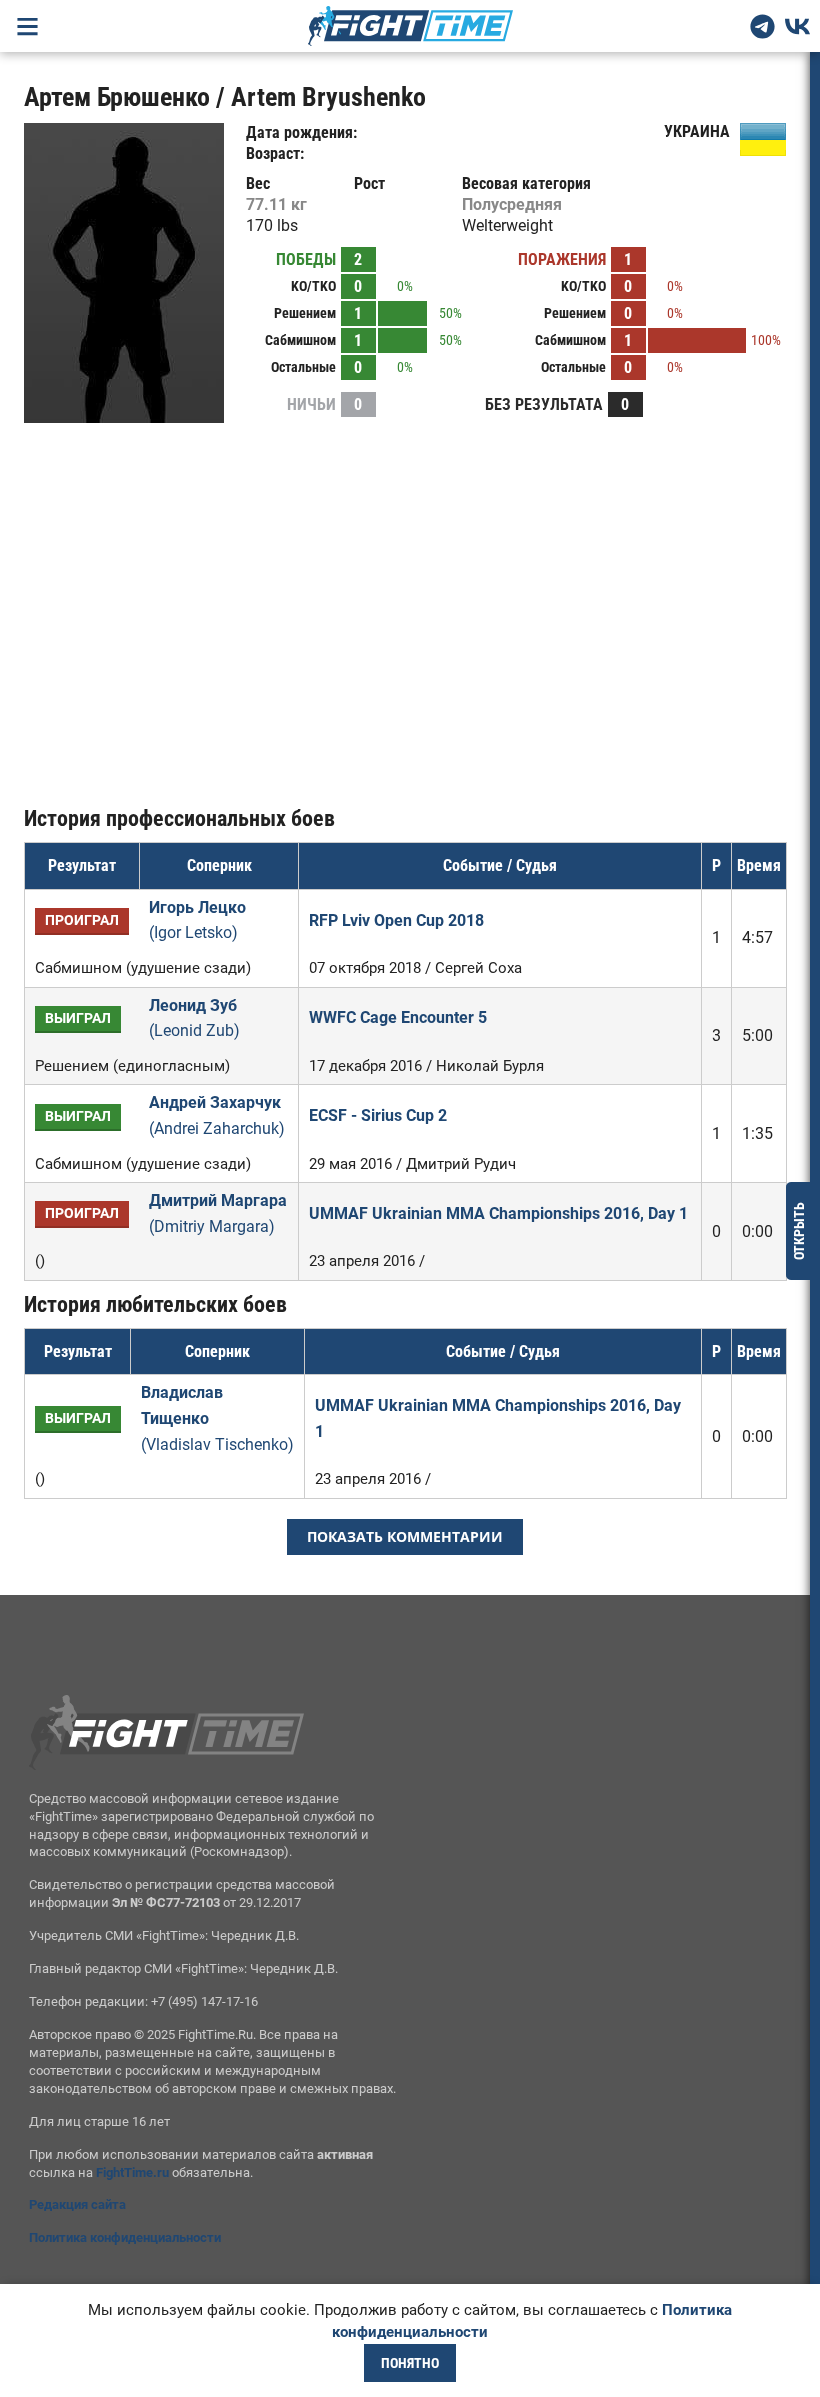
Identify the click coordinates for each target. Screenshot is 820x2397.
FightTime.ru (132, 2172)
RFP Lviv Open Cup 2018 (396, 920)
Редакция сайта (77, 2204)
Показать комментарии (405, 1536)
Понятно (410, 2363)
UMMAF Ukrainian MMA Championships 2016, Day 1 (498, 1213)
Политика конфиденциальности (125, 2237)
